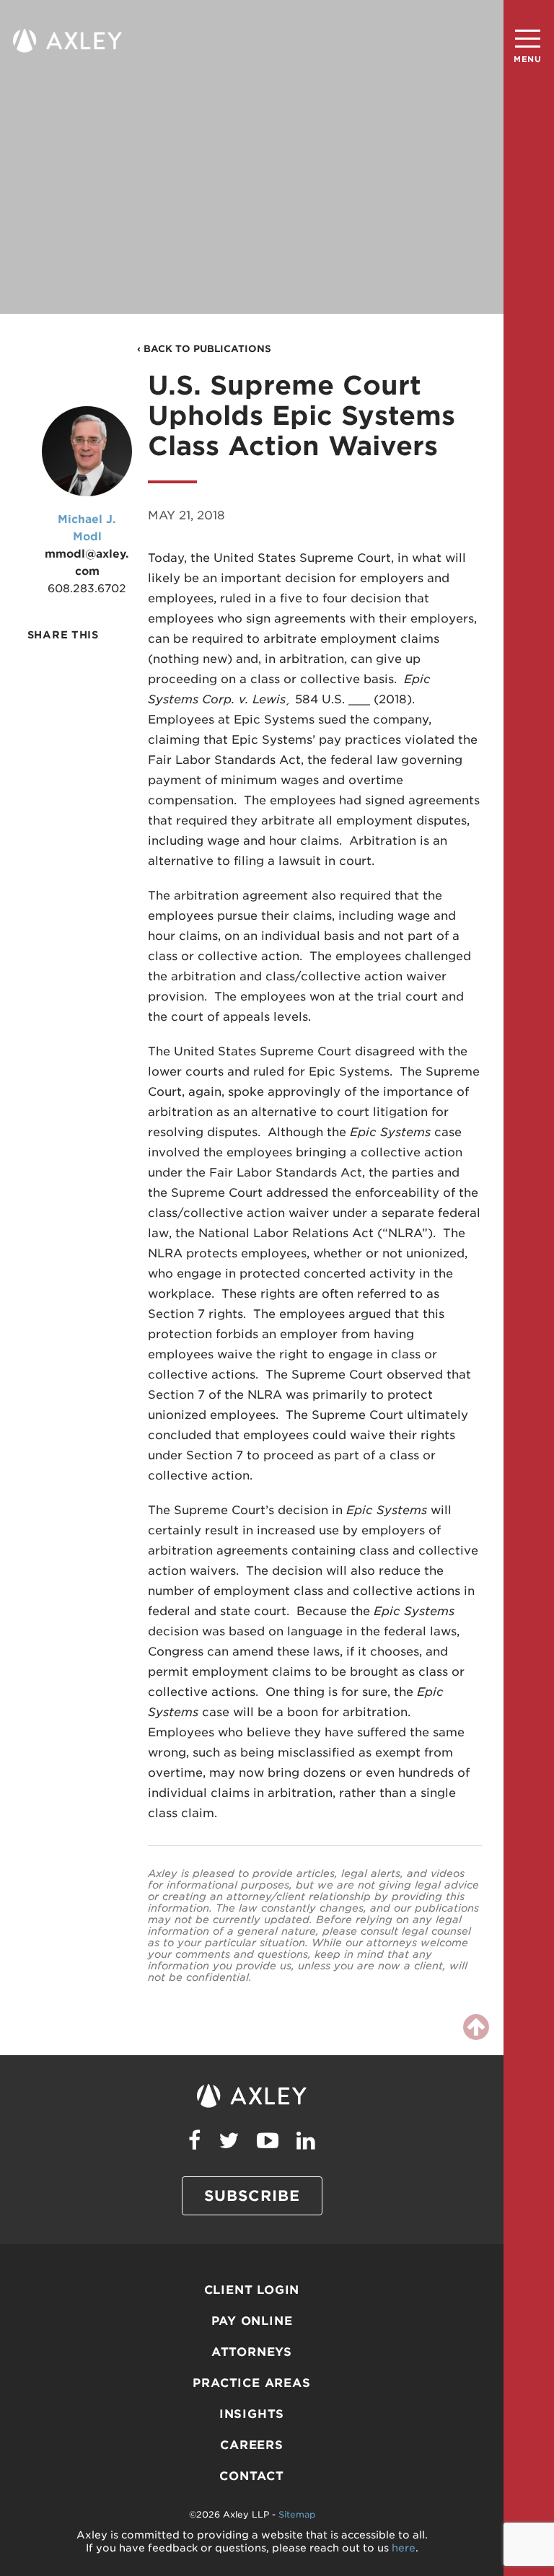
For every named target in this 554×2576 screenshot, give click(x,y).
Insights (252, 2414)
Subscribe (252, 2196)
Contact (252, 2476)
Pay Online (252, 2321)
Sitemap (297, 2514)
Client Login (252, 2290)
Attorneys (252, 2352)
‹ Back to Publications (204, 349)
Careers (252, 2445)
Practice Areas (251, 2383)
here (404, 2548)
